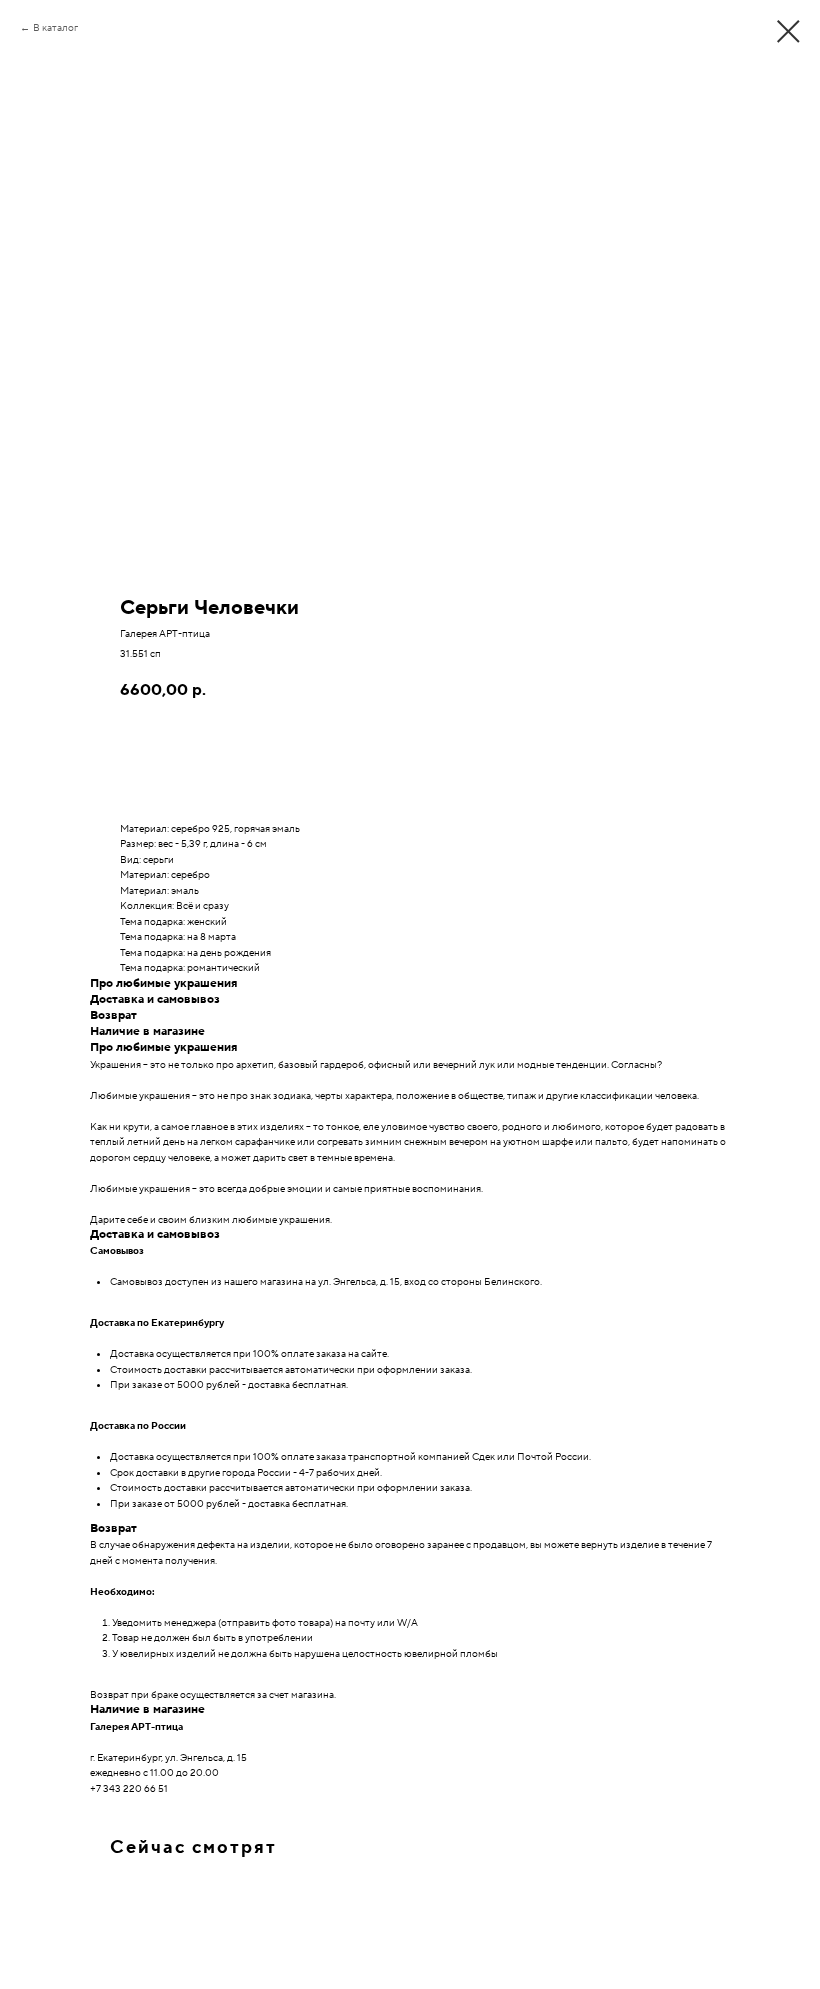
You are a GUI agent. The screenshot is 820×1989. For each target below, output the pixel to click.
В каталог (55, 27)
